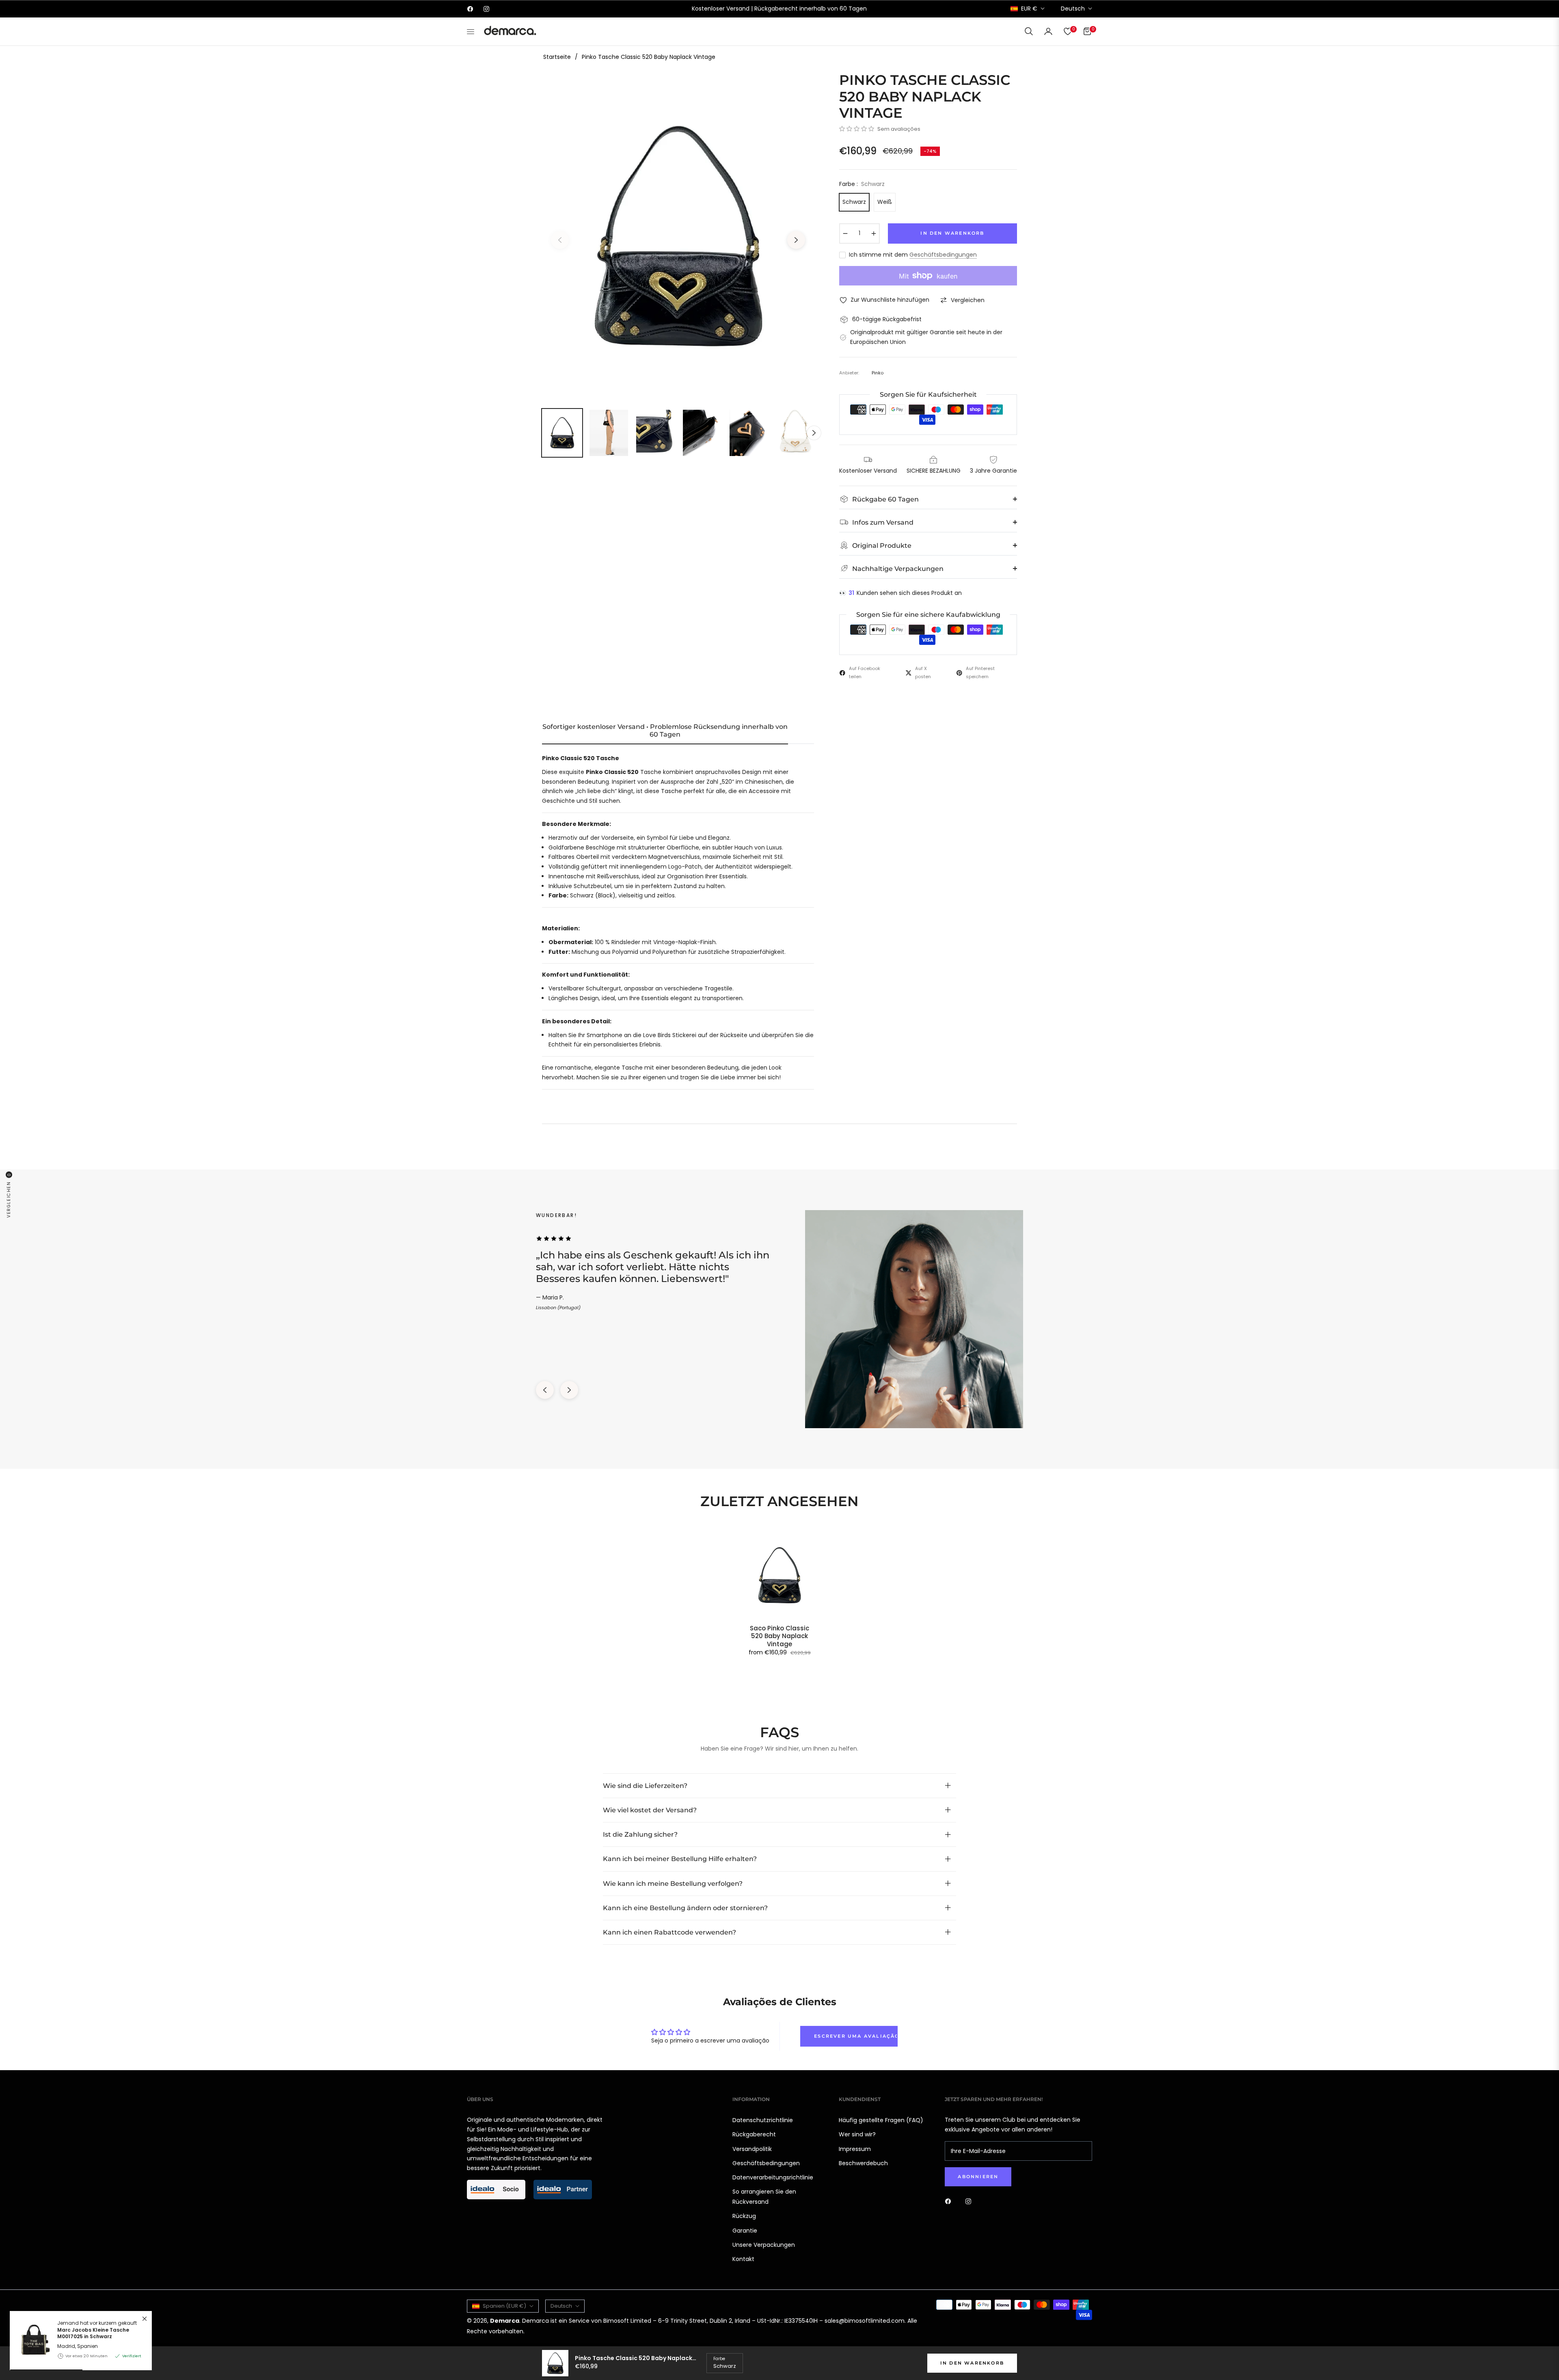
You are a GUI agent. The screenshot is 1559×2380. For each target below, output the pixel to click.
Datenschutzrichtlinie (763, 2120)
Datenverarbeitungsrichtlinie (773, 2177)
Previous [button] (560, 240)
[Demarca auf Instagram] (970, 2201)
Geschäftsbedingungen (943, 255)
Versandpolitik (752, 2149)
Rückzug (744, 2216)
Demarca (505, 2321)
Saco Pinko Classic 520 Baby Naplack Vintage (779, 1636)
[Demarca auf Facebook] (950, 2201)
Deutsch (1073, 9)
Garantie (745, 2231)
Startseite (557, 57)
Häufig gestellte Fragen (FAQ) (881, 2120)
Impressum (855, 2149)
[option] (678, 235)
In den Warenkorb (972, 2363)
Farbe (719, 2359)
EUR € (1029, 9)
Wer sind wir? (857, 2134)
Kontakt (743, 2259)
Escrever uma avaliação (856, 2036)
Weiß (885, 202)
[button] (1029, 31)
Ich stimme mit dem (913, 255)
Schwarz (854, 202)
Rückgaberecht (754, 2134)
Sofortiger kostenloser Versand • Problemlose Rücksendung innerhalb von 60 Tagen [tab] (665, 731)
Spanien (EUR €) (504, 2306)
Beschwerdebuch (863, 2163)
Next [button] (796, 240)
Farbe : (862, 184)
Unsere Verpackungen (764, 2245)
